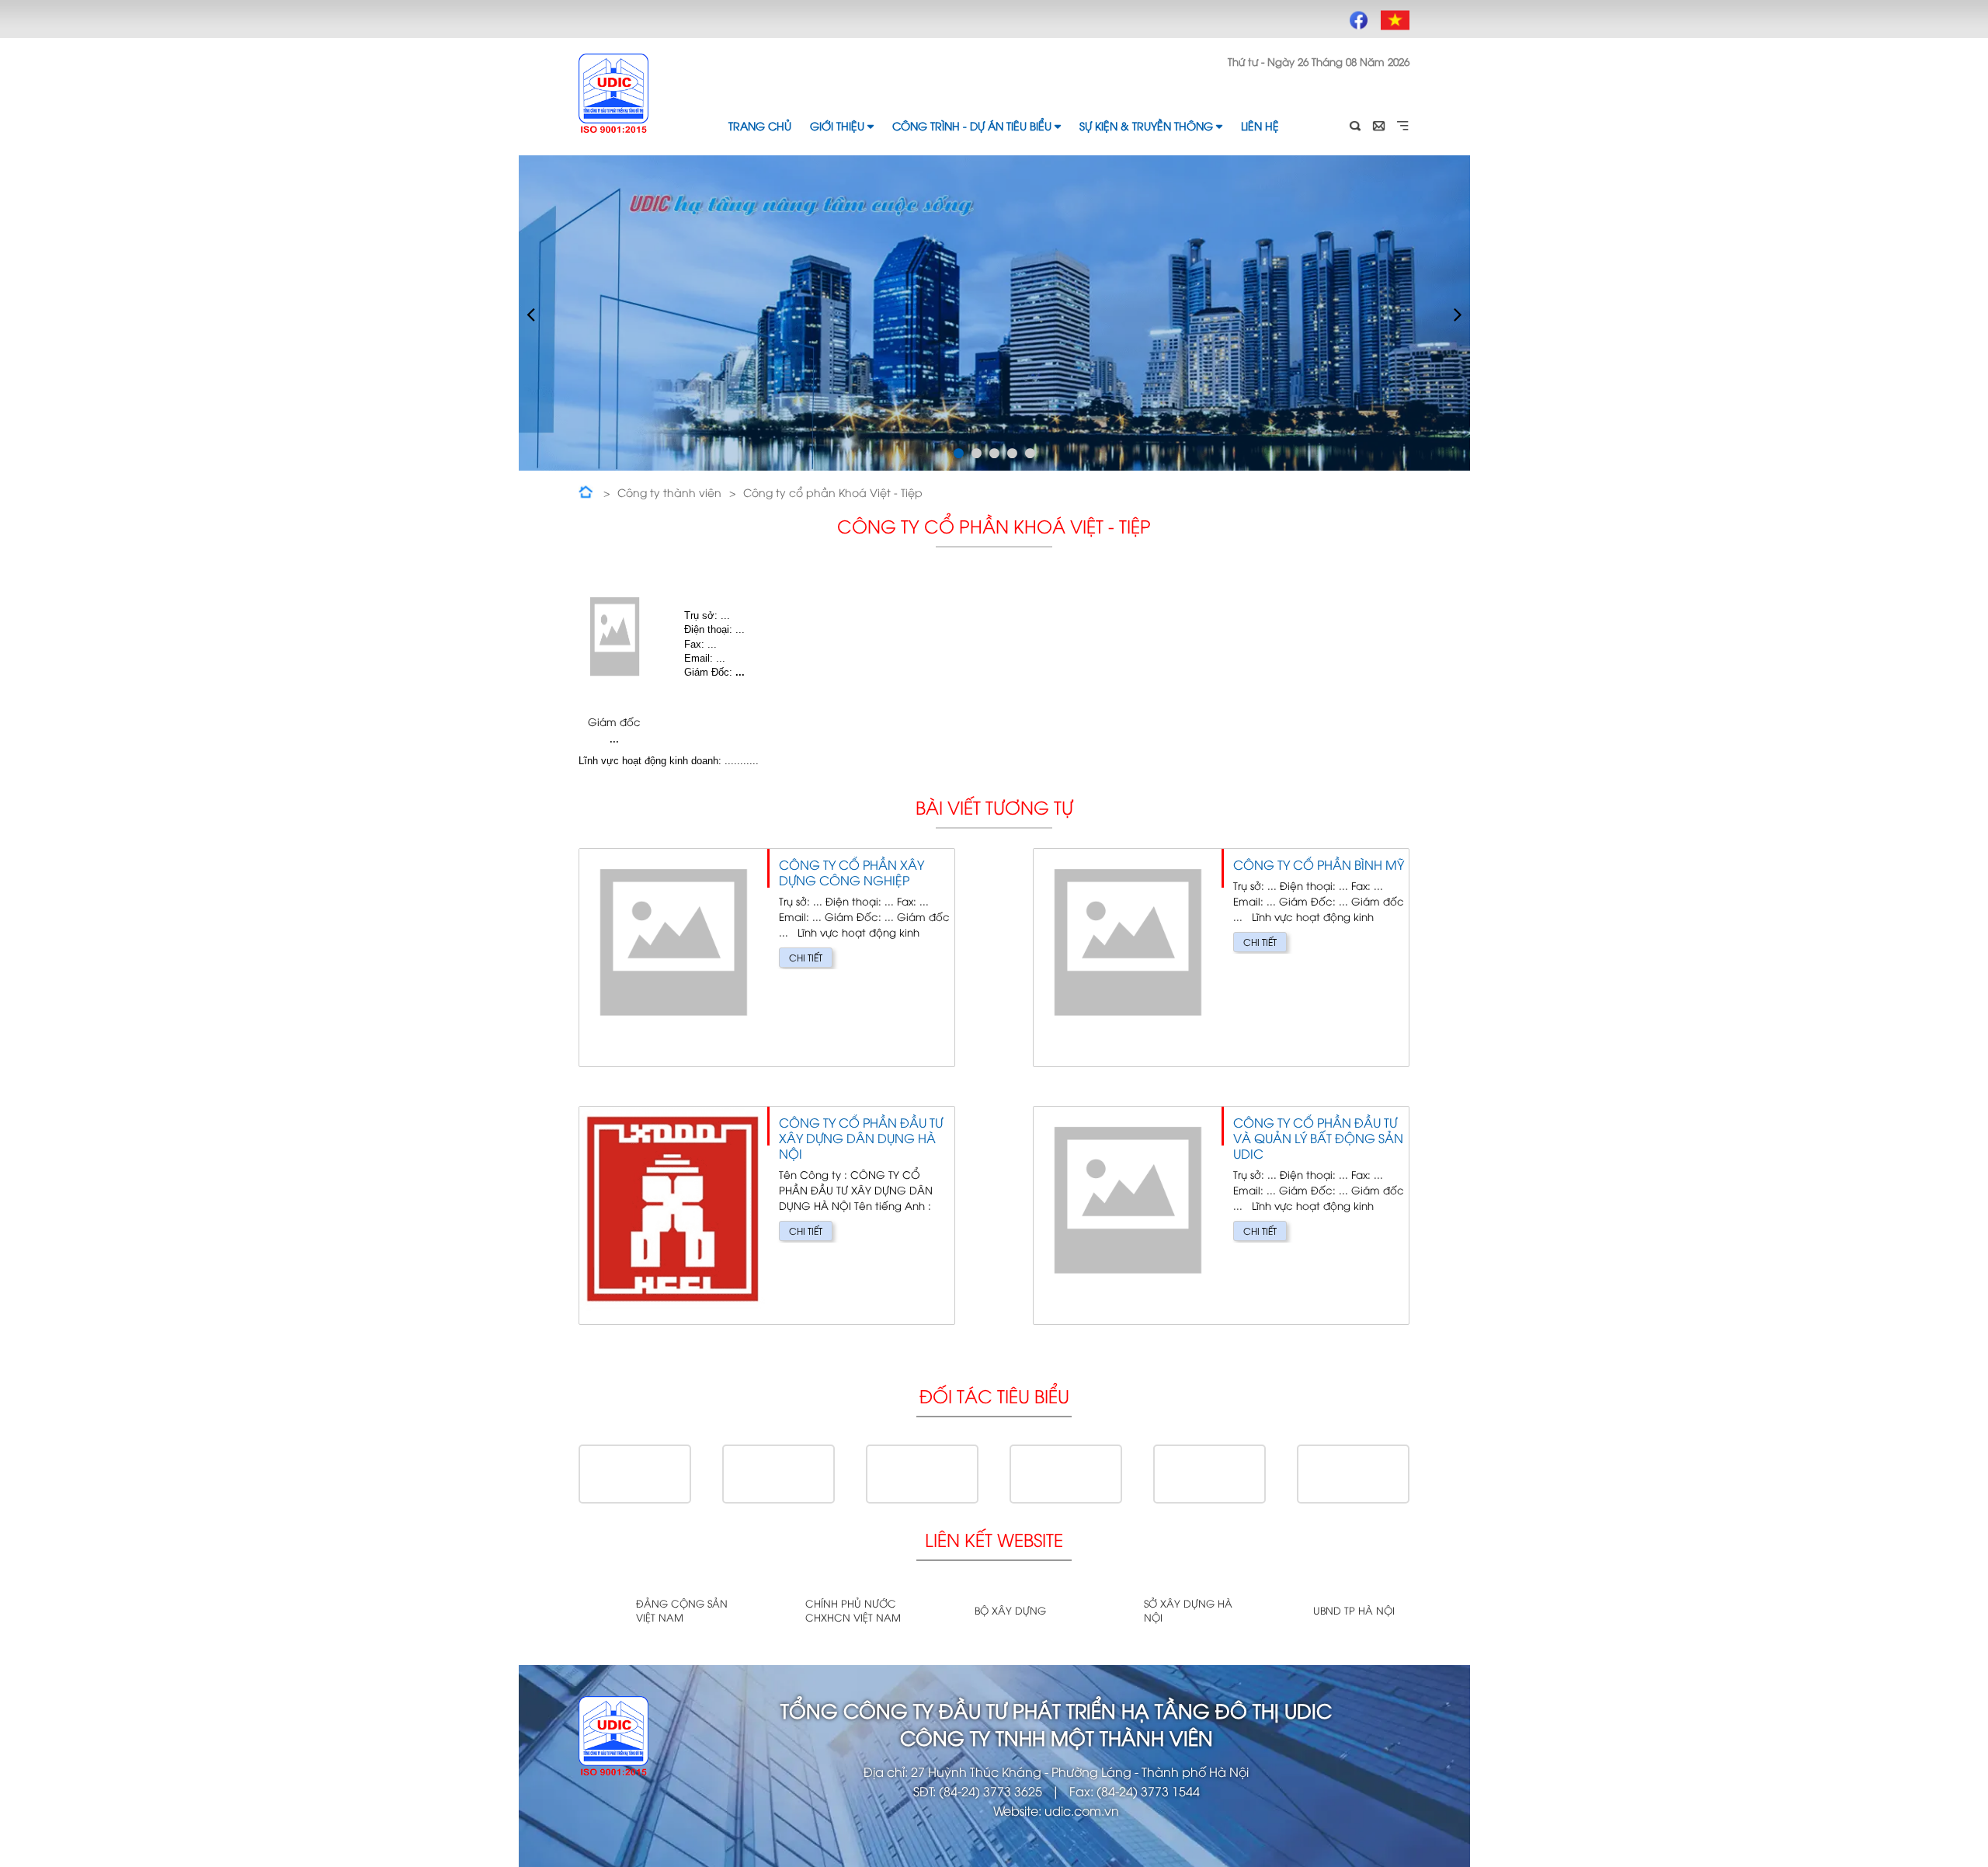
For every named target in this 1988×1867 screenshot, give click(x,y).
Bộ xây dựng (1010, 1610)
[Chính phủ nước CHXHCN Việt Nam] (771, 1611)
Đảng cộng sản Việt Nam (682, 1610)
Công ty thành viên (669, 492)
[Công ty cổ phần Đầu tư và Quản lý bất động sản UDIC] (1221, 1215)
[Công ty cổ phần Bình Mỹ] (1221, 958)
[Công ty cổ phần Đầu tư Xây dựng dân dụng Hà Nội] (767, 1215)
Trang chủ (760, 125)
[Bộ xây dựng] (940, 1611)
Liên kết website (994, 1539)
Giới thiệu (837, 125)
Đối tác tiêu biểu (994, 1395)
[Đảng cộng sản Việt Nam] (601, 1611)
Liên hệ (1260, 125)
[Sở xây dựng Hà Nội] (1109, 1611)
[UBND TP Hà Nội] (1279, 1611)
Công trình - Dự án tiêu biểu (972, 125)
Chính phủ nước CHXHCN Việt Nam (853, 1610)
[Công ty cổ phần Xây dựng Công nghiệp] (767, 958)
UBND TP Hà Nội (1354, 1610)
